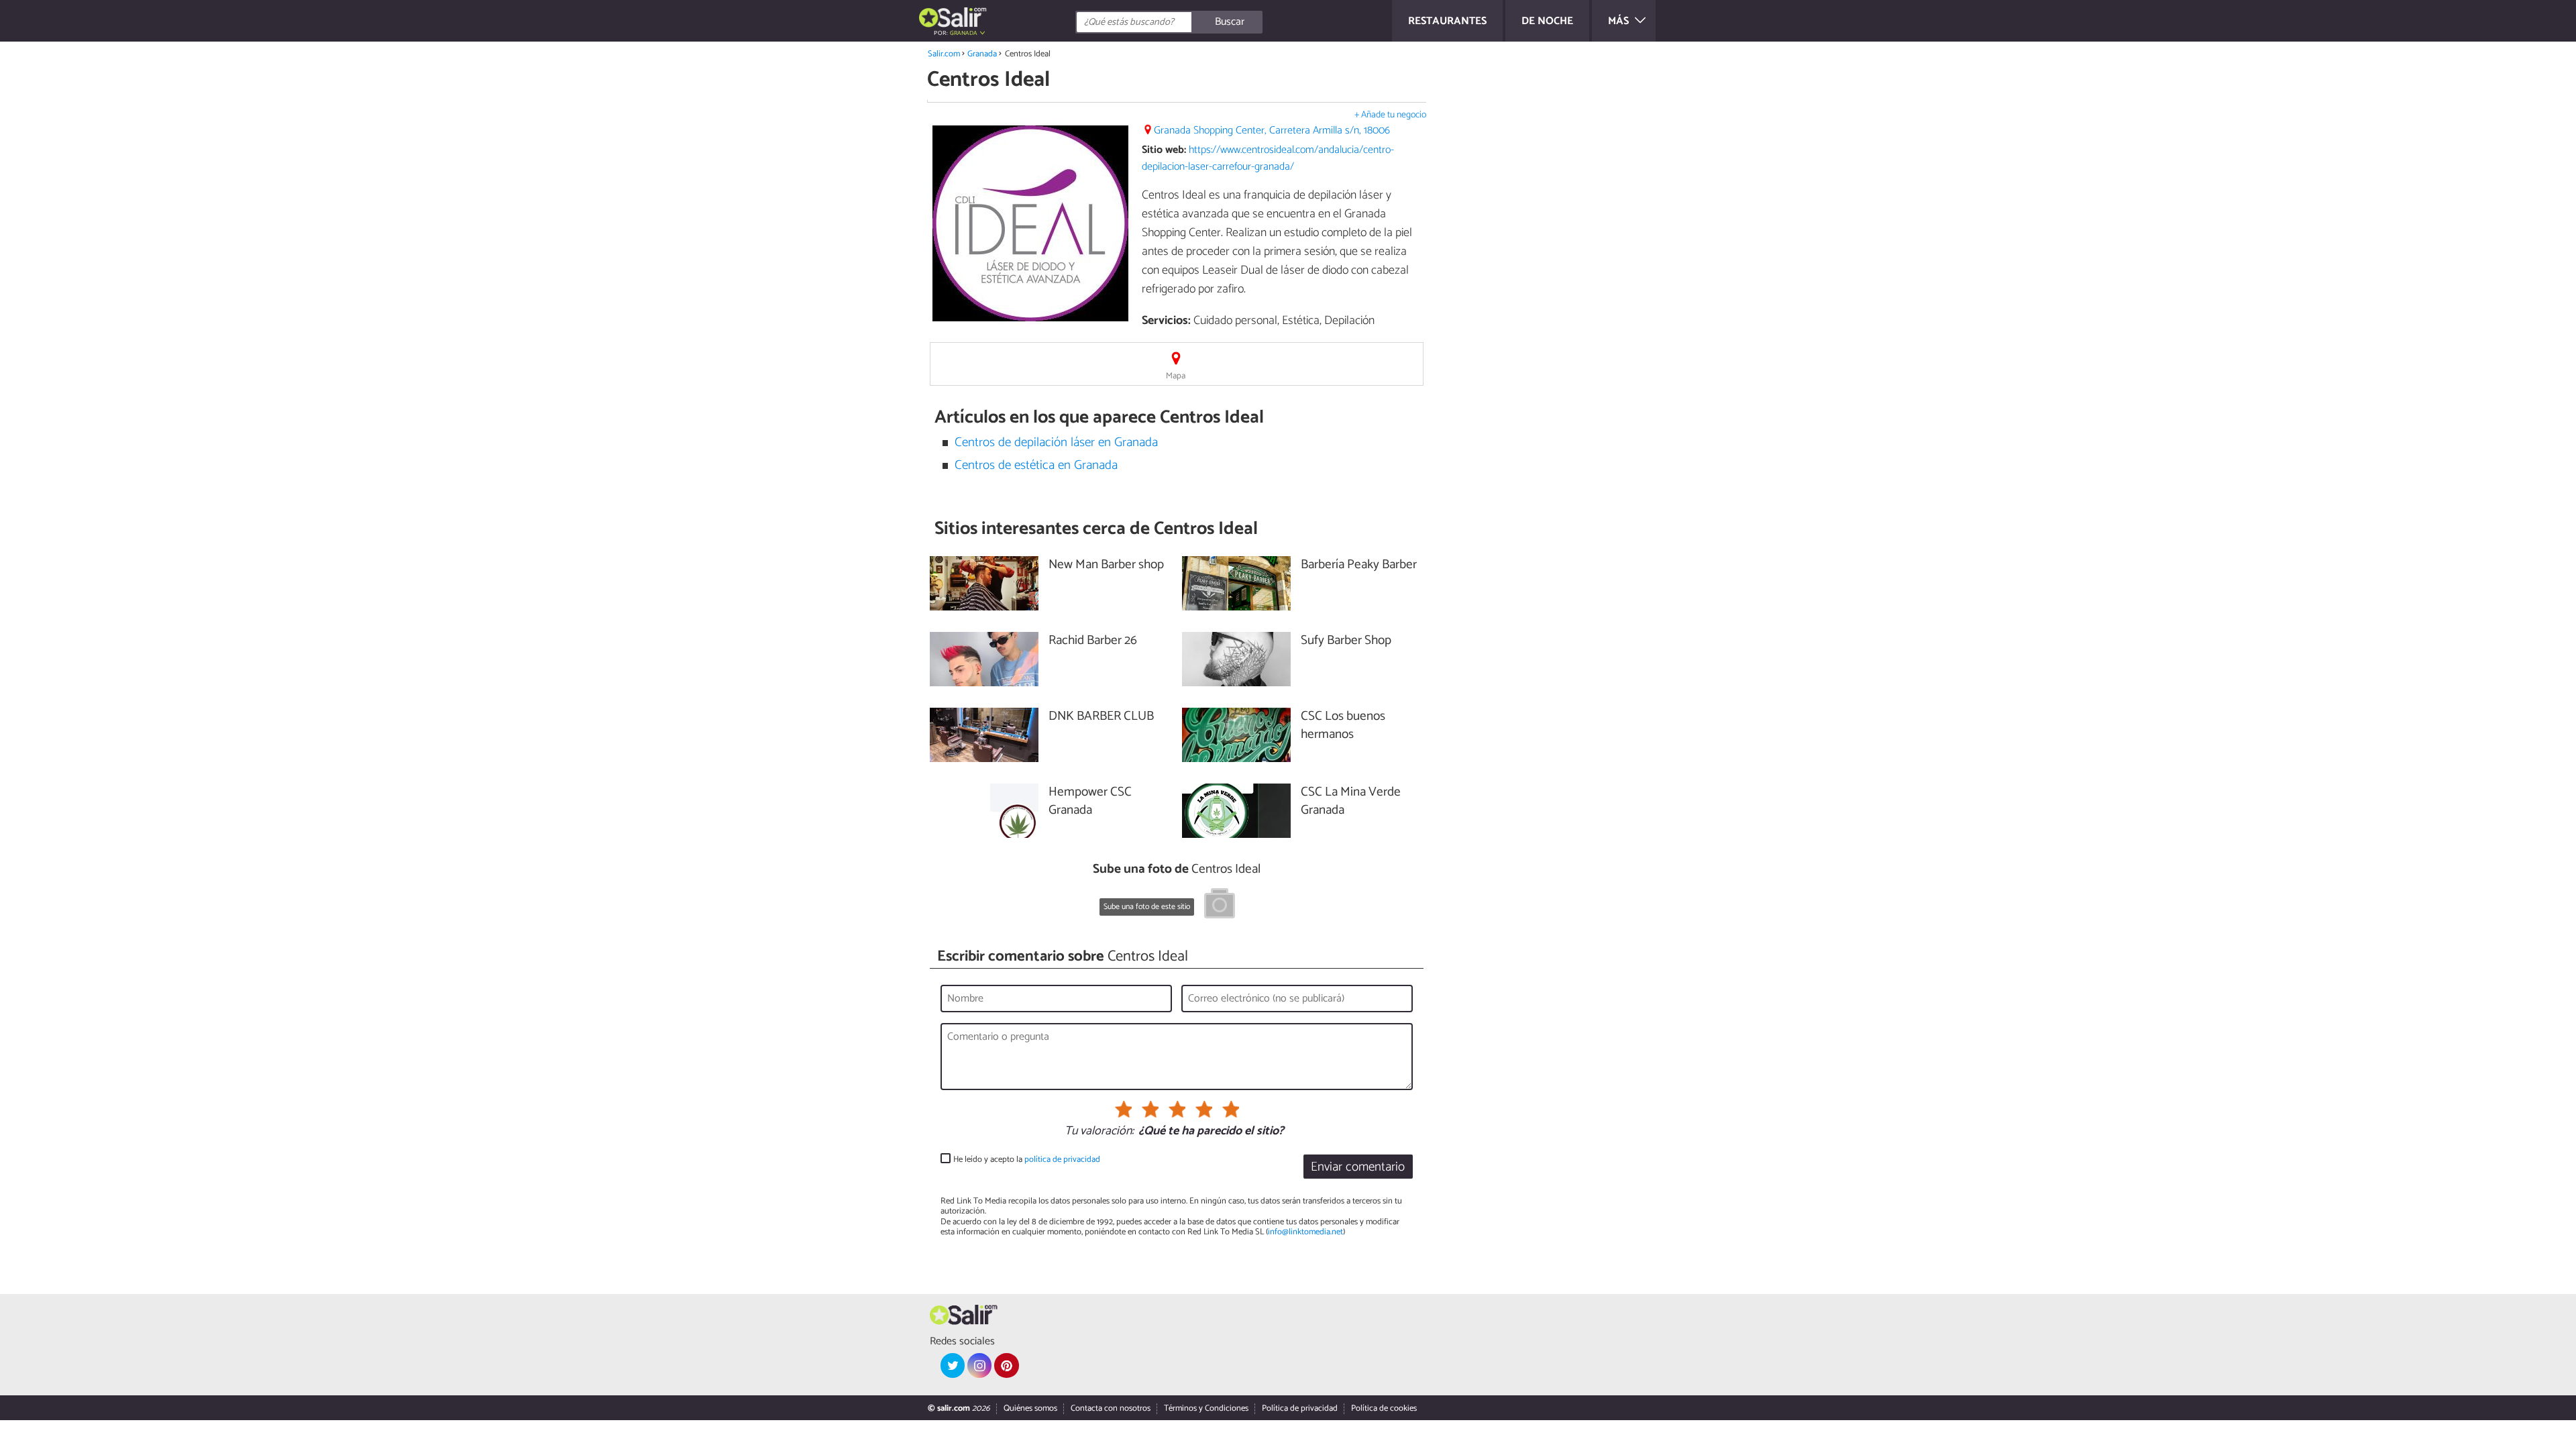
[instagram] (979, 1365)
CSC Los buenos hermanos (1343, 726)
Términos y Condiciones (1206, 1408)
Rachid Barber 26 (1093, 641)
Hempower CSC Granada (1090, 802)
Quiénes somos (1030, 1408)
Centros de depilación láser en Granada (1056, 442)
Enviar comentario (1358, 1167)
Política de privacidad (1300, 1408)
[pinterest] (1006, 1365)
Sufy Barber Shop (1346, 641)
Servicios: (1166, 321)
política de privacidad (1062, 1160)
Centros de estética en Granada (1036, 465)
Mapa (1176, 376)
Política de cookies (1384, 1408)
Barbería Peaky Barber (1359, 565)
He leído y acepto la (1027, 1160)
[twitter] (953, 1365)
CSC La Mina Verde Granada (1351, 802)
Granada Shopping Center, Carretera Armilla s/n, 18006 (1272, 130)
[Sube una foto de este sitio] (1220, 906)
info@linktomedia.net (1305, 1232)
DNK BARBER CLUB (1101, 717)
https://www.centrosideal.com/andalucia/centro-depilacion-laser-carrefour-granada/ (1268, 158)
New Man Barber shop (1106, 565)
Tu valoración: (1099, 1132)
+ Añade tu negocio (1390, 115)
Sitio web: (1164, 150)
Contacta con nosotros (1111, 1408)
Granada (982, 54)
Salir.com (944, 54)
